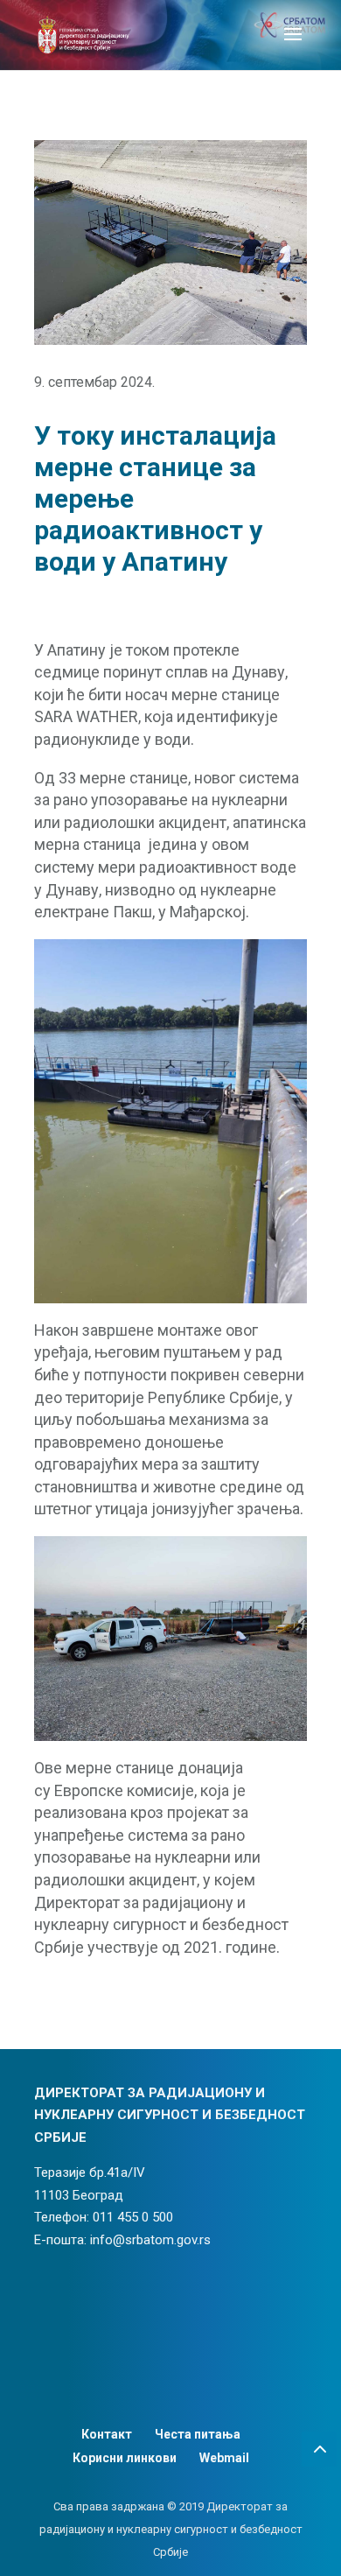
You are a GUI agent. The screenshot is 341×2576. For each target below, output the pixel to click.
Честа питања (198, 2434)
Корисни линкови (125, 2458)
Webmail (224, 2458)
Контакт (107, 2434)
